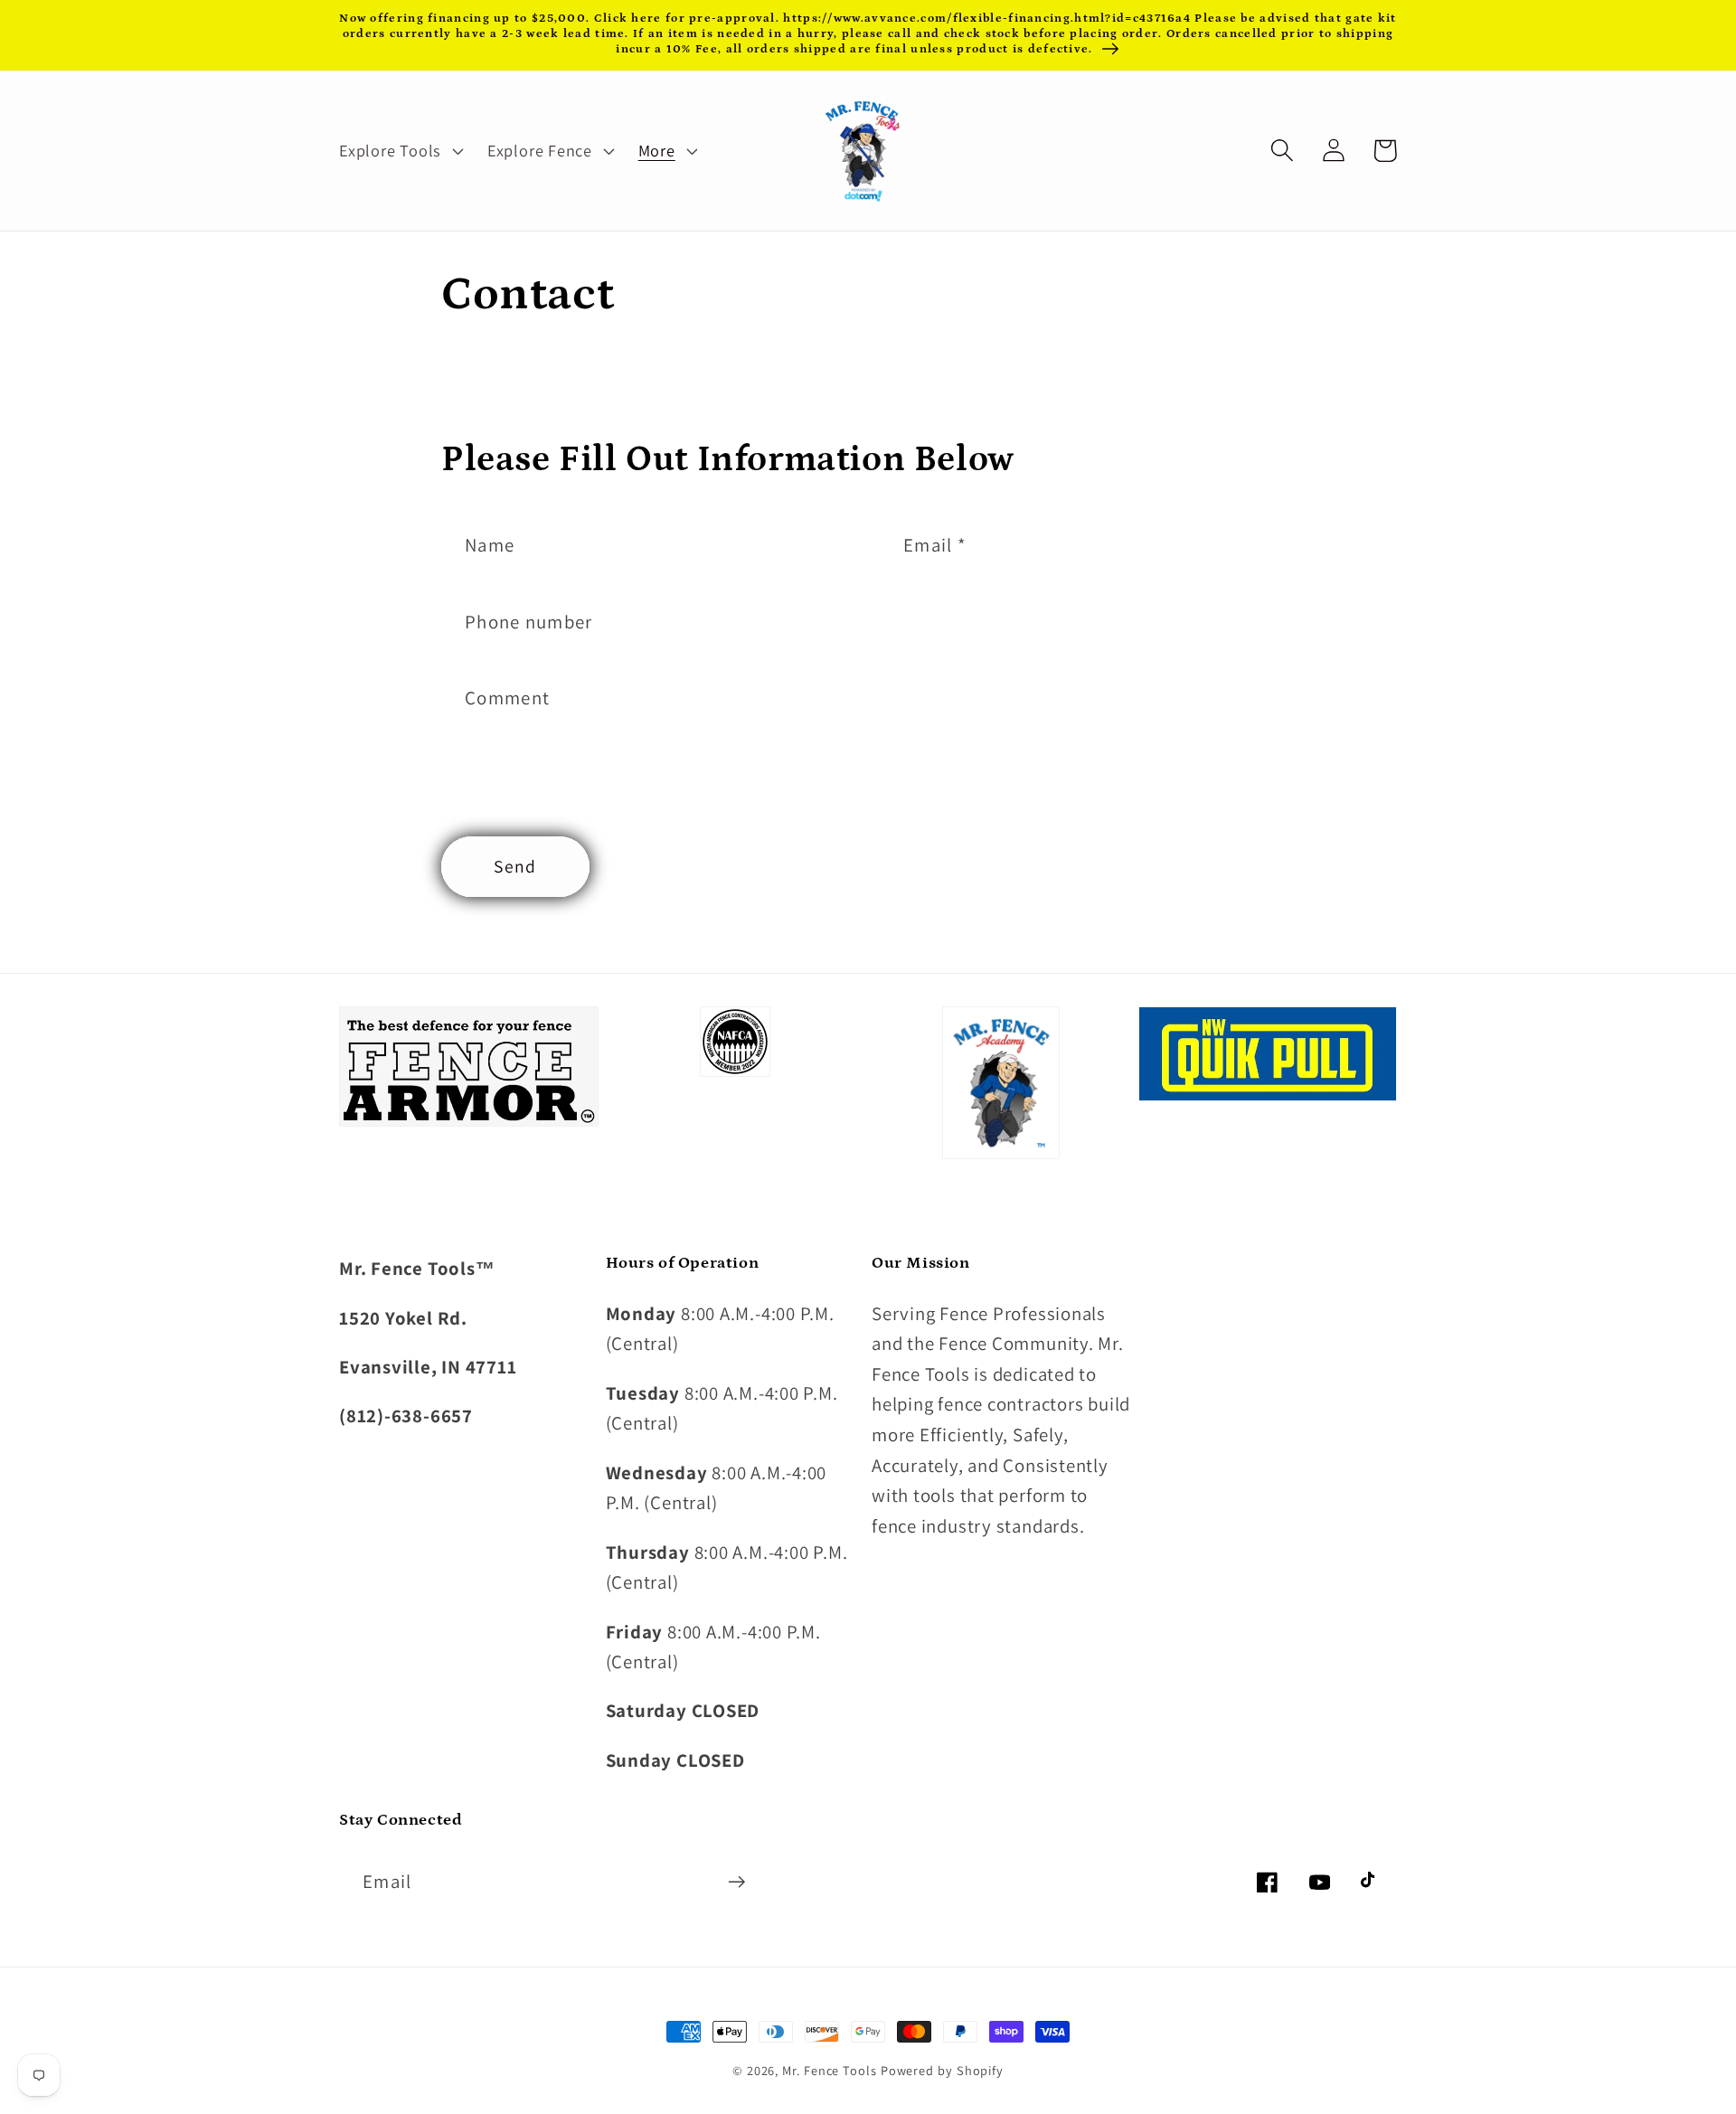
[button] (399, 150)
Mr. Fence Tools (830, 2070)
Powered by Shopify (942, 2070)
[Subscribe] (736, 1882)
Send (515, 866)
